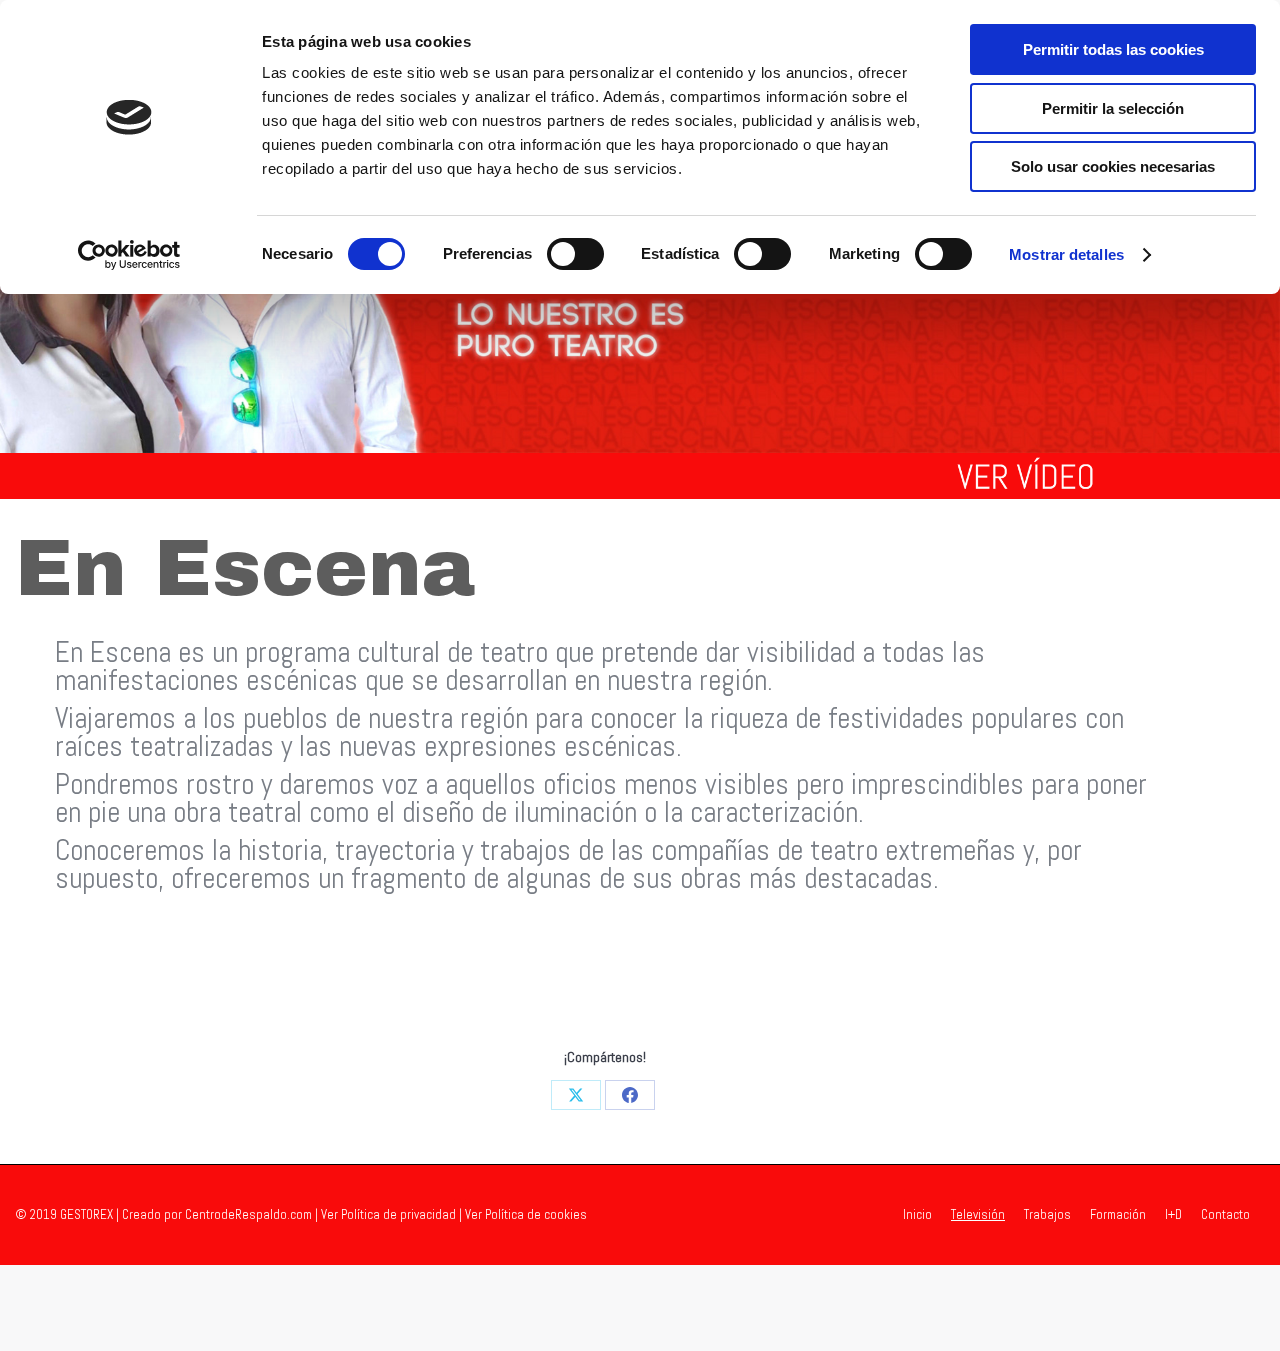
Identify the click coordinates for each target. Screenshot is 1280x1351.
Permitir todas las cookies (1113, 49)
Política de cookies (536, 1214)
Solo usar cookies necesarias (1113, 166)
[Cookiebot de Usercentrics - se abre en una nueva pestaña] (129, 255)
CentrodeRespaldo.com (248, 1214)
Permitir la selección (1113, 108)
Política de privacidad (398, 1214)
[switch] (575, 254)
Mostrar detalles (1066, 254)
